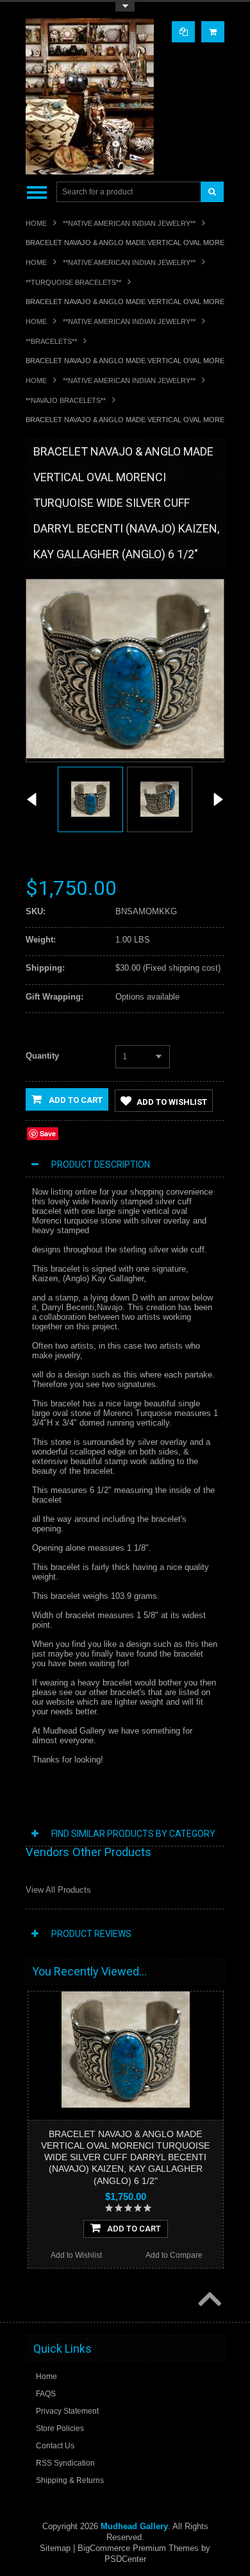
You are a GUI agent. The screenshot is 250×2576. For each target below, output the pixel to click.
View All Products (58, 1890)
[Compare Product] (183, 32)
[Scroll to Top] (208, 2300)
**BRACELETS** (51, 341)
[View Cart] (213, 32)
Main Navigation (37, 192)
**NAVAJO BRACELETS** (66, 400)
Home (36, 223)
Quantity (42, 1056)
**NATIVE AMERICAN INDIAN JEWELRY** (129, 223)
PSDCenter (125, 2559)
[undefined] (125, 755)
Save (48, 1133)
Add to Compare (174, 2255)
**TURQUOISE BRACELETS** (73, 282)
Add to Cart (75, 1100)
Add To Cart (134, 2229)
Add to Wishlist (172, 1102)
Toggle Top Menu (125, 7)
